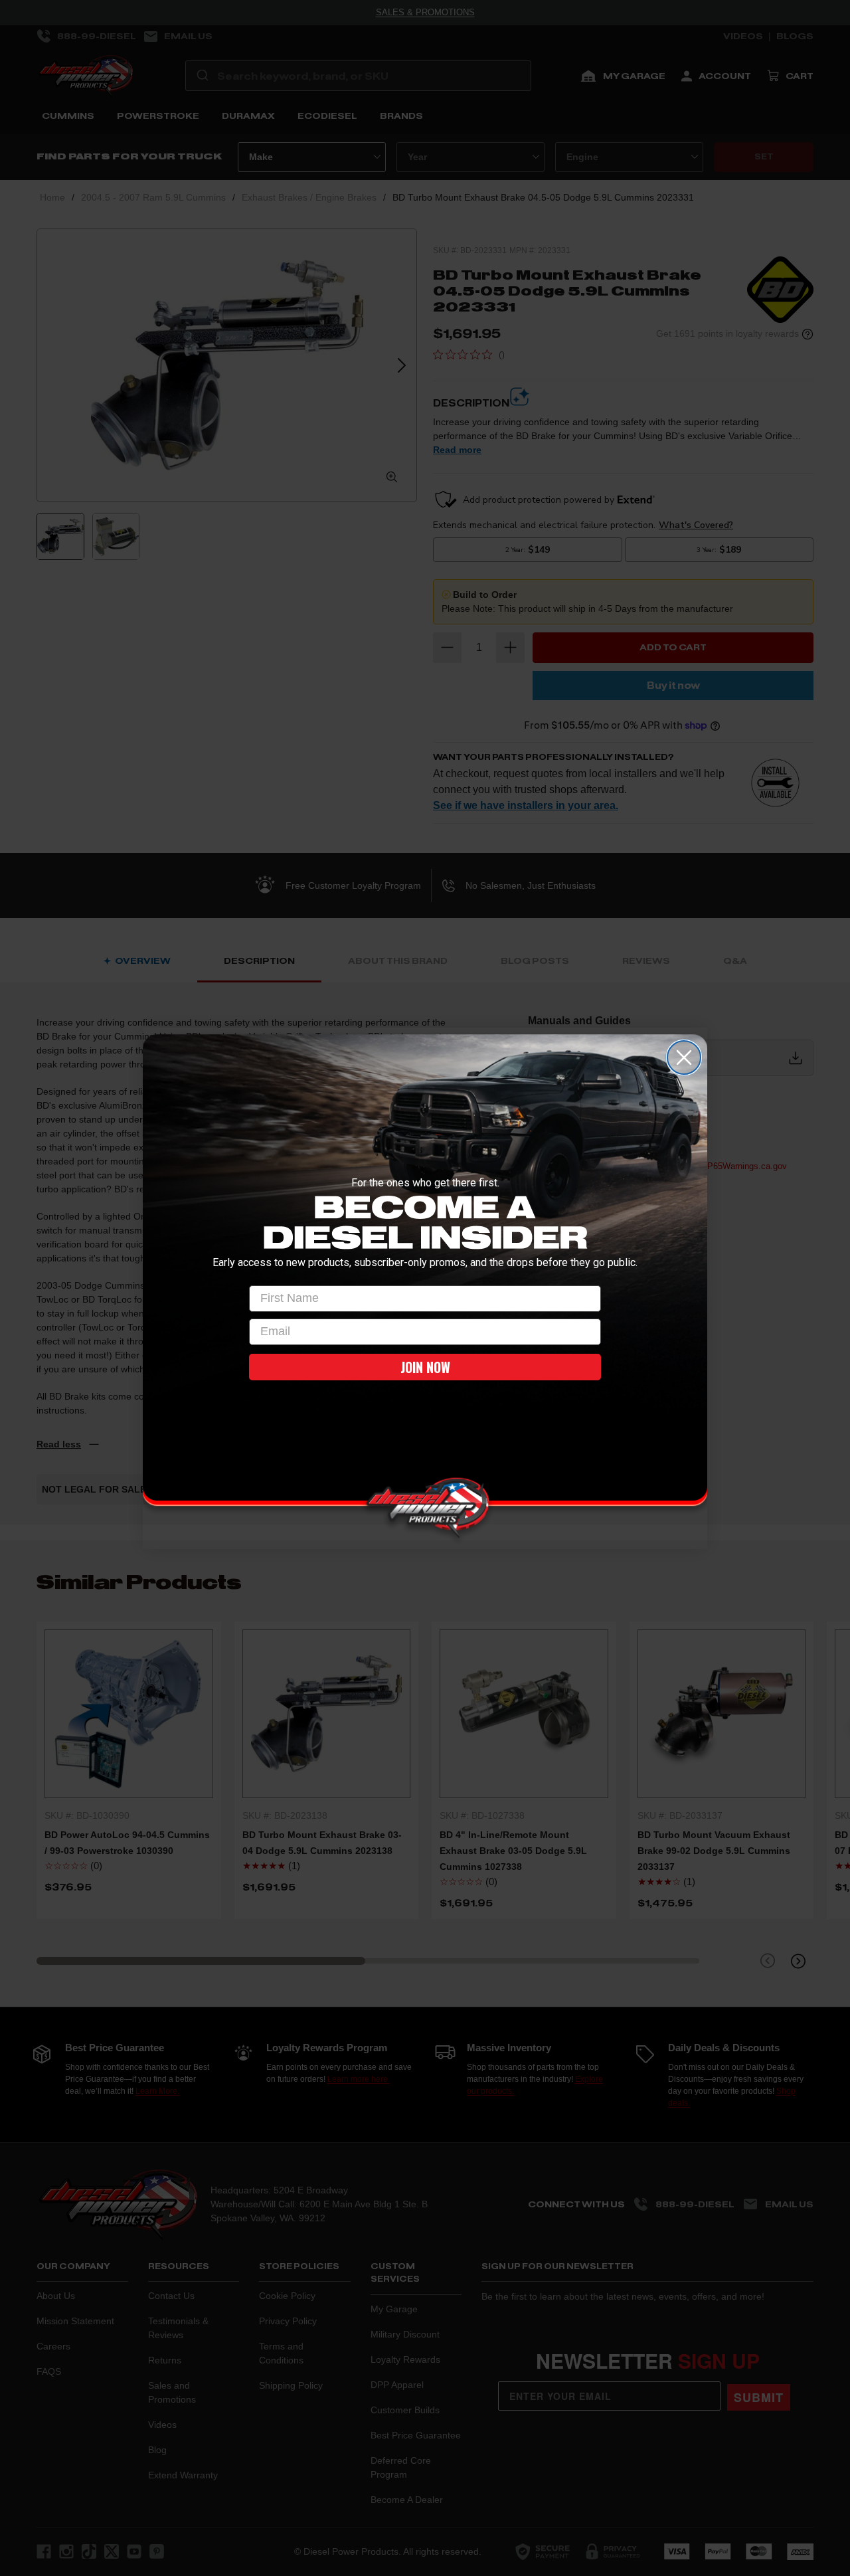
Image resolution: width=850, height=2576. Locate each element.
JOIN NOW (425, 1367)
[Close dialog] (684, 1058)
